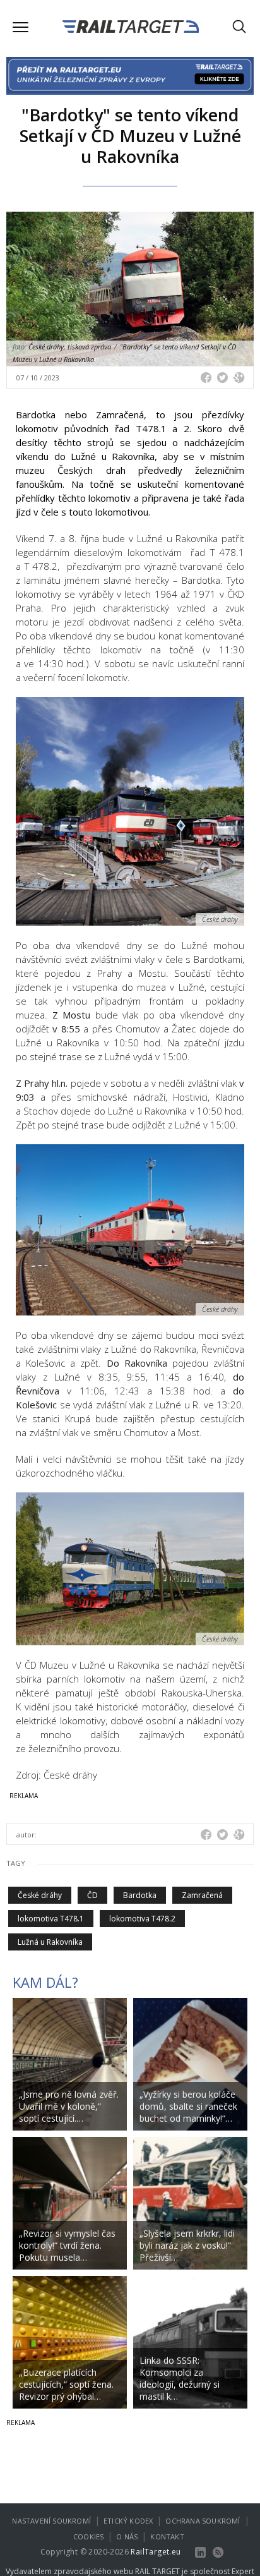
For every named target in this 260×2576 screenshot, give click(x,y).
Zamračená (202, 1895)
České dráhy (40, 1895)
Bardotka (140, 1895)
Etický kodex (128, 2521)
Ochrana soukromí (203, 2521)
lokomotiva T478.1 (51, 1919)
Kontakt (167, 2537)
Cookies (88, 2537)
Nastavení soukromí (51, 2521)
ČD (92, 1895)
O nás (127, 2537)
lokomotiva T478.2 (142, 1919)
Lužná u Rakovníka (50, 1942)
